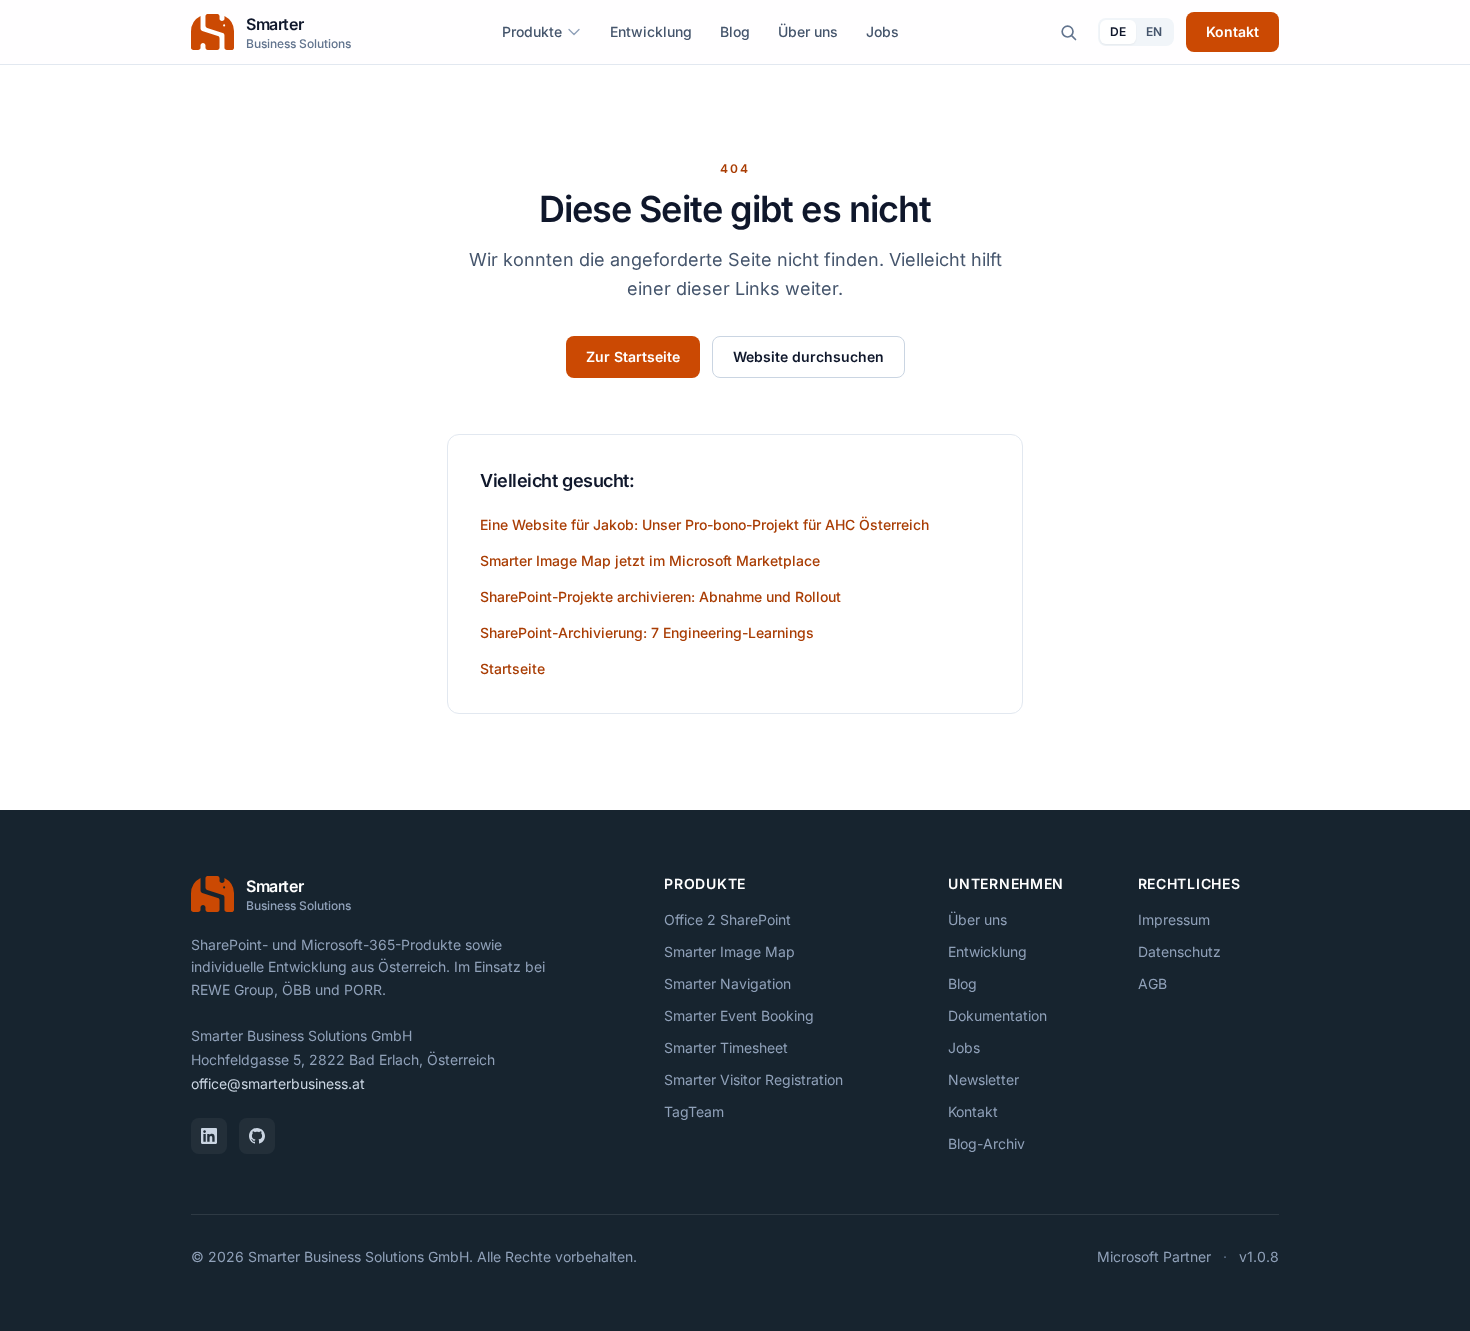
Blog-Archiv (986, 1143)
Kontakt (1232, 31)
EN (1154, 31)
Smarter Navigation (727, 983)
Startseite (512, 668)
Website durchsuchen (808, 356)
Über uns (808, 31)
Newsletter (983, 1079)
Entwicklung (651, 31)
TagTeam (694, 1111)
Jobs (882, 31)
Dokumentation (997, 1015)
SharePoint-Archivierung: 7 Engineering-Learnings (647, 632)
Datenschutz (1179, 951)
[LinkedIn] (209, 1136)
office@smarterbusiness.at (278, 1083)
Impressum (1174, 919)
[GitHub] (257, 1136)
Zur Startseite (633, 356)
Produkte (532, 31)
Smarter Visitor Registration (753, 1079)
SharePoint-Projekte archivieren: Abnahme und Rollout (660, 596)
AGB (1152, 983)
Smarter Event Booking (739, 1015)
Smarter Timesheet (726, 1047)
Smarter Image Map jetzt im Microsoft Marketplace (650, 560)
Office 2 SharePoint (727, 919)
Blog (735, 31)
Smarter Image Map (729, 951)
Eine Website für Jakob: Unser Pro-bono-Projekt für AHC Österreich (704, 524)
